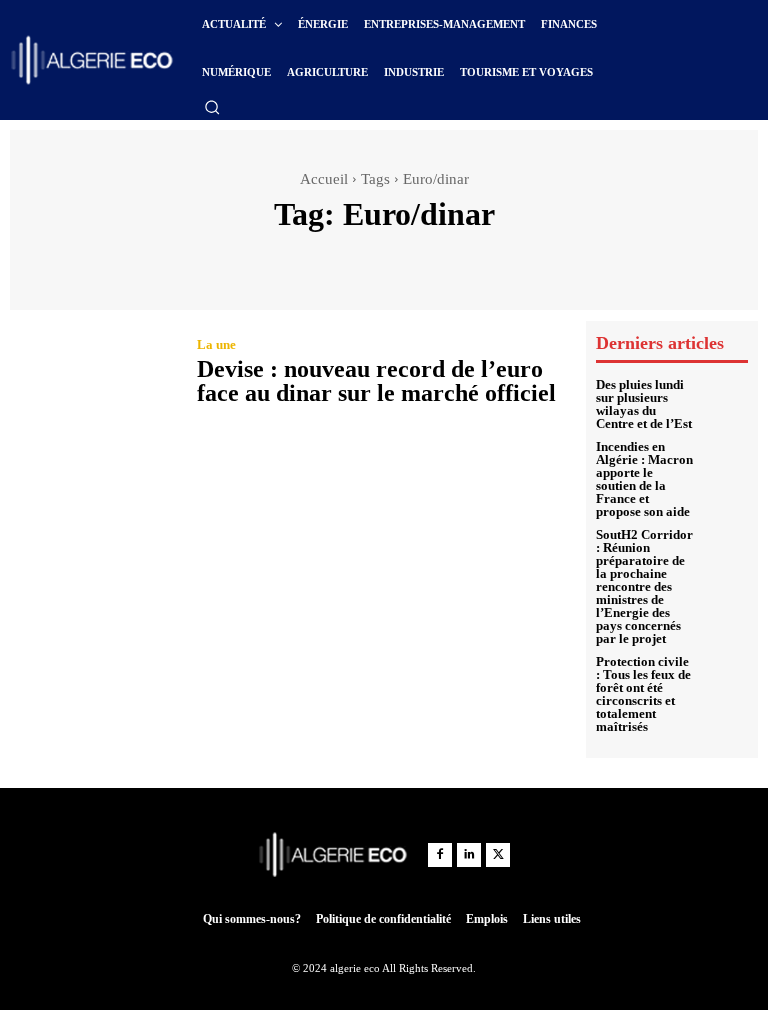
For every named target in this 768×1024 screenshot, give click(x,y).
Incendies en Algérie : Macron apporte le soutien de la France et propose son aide (644, 479)
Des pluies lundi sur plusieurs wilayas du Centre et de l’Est (644, 404)
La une (216, 344)
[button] (212, 107)
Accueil (324, 179)
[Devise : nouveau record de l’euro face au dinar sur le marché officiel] (93, 374)
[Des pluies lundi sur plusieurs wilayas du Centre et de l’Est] (725, 401)
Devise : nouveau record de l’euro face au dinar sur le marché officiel (376, 381)
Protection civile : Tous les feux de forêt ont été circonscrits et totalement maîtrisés (643, 694)
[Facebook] (440, 855)
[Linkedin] (469, 855)
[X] (498, 855)
